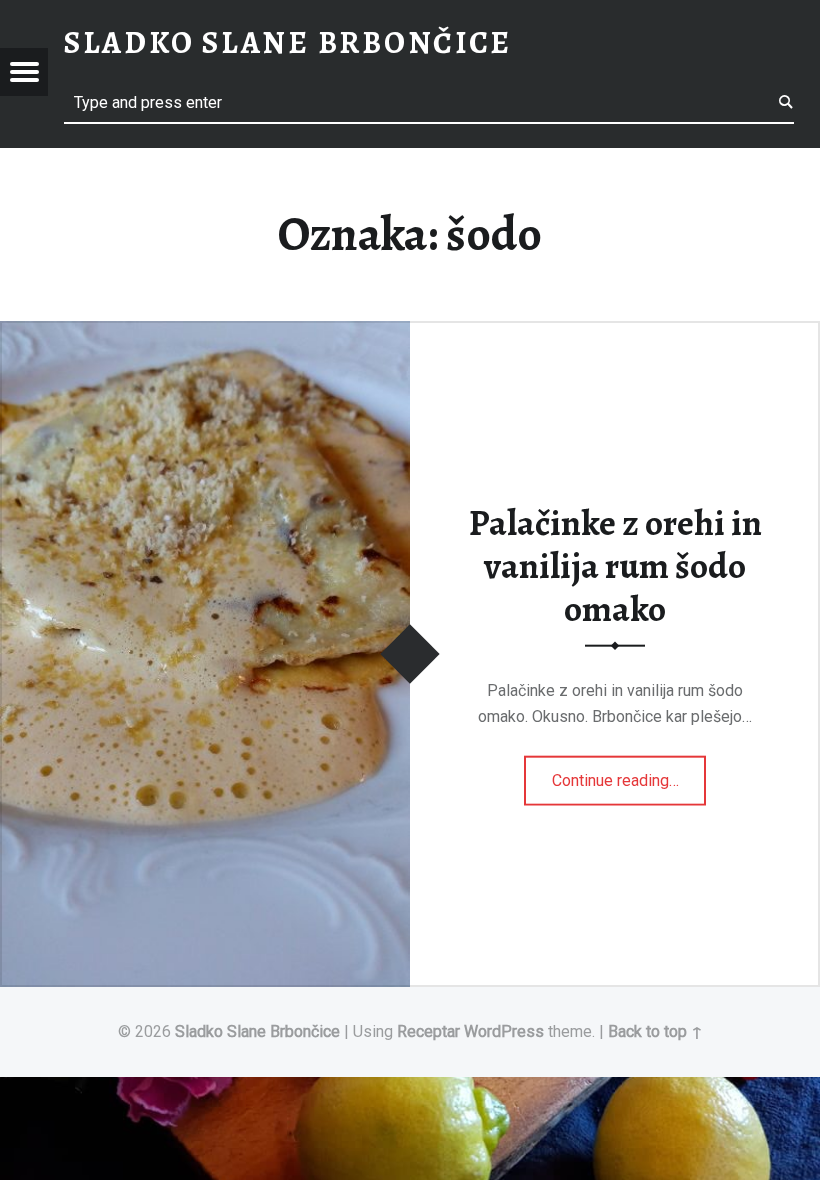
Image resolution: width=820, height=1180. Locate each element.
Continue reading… (629, 774)
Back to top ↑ (655, 1031)
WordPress (504, 1031)
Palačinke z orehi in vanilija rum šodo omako (615, 565)
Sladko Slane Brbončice (257, 1031)
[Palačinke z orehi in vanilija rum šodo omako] (205, 333)
